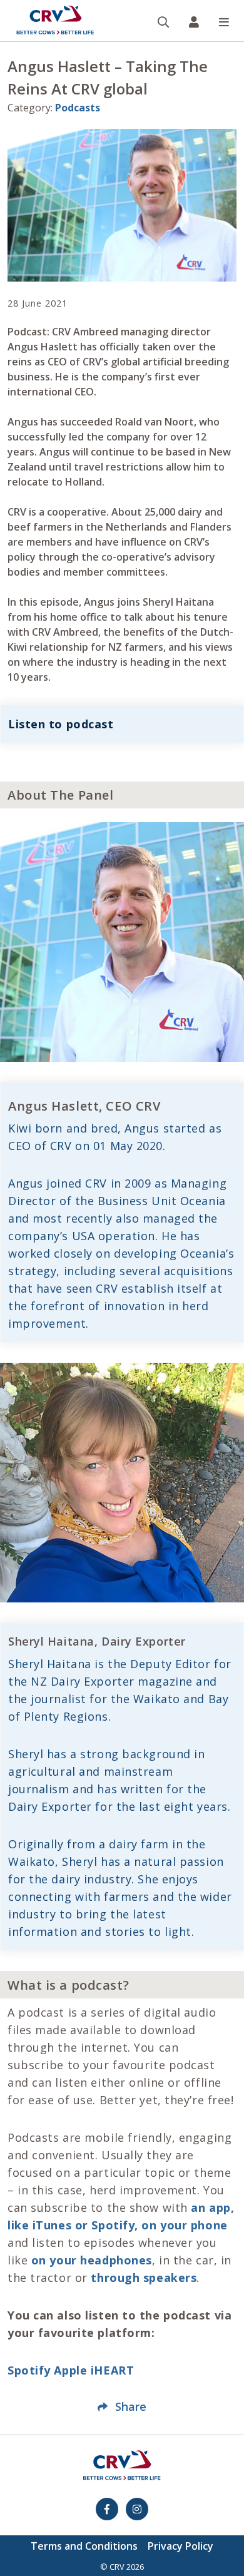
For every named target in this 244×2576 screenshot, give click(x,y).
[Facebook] (107, 2509)
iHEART (112, 2370)
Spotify (29, 2370)
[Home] (55, 21)
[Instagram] (137, 2509)
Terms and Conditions (84, 2546)
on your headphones (92, 2260)
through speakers (144, 2278)
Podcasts (78, 108)
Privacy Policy (180, 2546)
